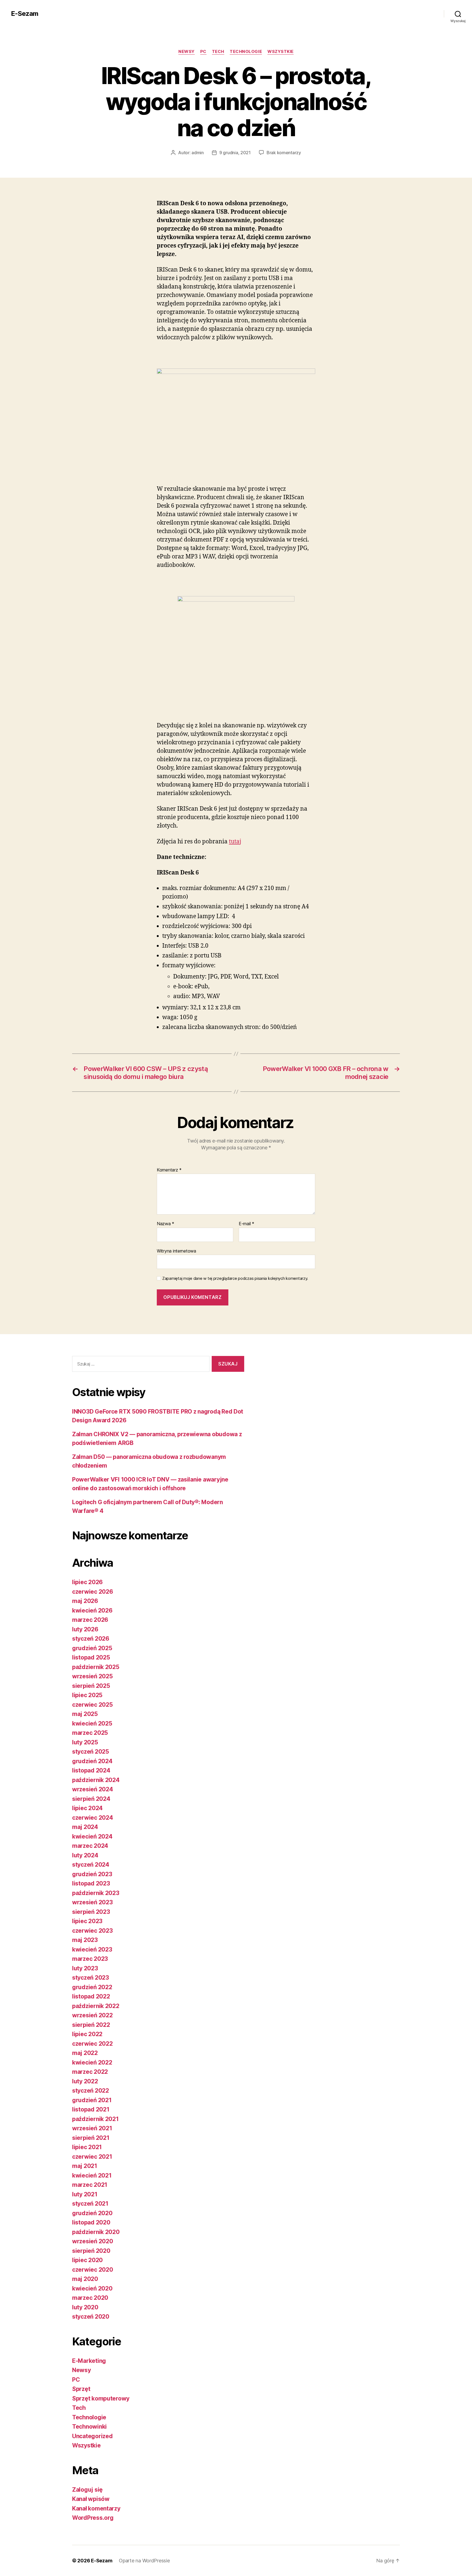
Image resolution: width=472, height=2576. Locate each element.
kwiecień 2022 (92, 2062)
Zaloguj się (87, 2490)
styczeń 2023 (91, 1978)
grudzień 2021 (92, 2100)
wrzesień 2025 (92, 1676)
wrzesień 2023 (92, 1902)
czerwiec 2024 (93, 1818)
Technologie (246, 52)
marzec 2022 (90, 2072)
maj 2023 (85, 1940)
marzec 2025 (90, 1733)
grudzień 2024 (92, 1761)
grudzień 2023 (92, 1874)
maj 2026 (85, 1601)
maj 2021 (85, 2166)
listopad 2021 (91, 2109)
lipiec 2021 (87, 2147)
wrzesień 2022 (92, 2015)
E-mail (247, 1224)
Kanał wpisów (91, 2499)
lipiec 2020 (87, 2260)
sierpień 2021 (91, 2138)
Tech (218, 52)
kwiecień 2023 (92, 1949)
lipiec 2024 (87, 1808)
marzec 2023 (90, 1959)
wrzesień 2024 (93, 1789)
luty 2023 (85, 1968)
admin (198, 153)
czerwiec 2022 (92, 2044)
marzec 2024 (90, 1846)
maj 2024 (85, 1827)
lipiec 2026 (87, 1582)
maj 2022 (85, 2053)
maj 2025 (85, 1714)
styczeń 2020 (91, 2317)
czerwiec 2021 (92, 2157)
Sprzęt (81, 2389)
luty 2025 (85, 1742)
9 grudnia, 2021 (235, 153)
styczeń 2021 (90, 2204)
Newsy (187, 52)
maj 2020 (85, 2279)
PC (203, 52)
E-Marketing (89, 2361)
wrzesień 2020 (93, 2241)
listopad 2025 (91, 1657)
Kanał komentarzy (96, 2508)
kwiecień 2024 (92, 1836)
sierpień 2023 (91, 1912)
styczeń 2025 (91, 1752)
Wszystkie (281, 52)
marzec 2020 (90, 2298)
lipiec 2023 (87, 1921)
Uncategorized (92, 2436)
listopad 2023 (91, 1883)
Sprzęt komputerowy (101, 2398)
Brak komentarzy (284, 153)
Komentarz (169, 1170)
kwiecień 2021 (92, 2175)
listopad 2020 (91, 2222)
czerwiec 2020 (93, 2270)
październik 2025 (96, 1667)
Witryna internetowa (176, 1251)
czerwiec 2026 (93, 1592)
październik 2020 (96, 2232)
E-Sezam (25, 14)
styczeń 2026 (91, 1639)
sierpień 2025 (91, 1686)
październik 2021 (95, 2119)
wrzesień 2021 (92, 2128)
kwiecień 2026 (92, 1610)
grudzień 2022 (92, 1987)
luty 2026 (85, 1629)
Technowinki (89, 2427)
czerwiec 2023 (92, 1931)
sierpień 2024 (91, 1799)
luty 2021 (85, 2194)
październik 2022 (96, 2006)
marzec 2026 (90, 1620)
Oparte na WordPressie (144, 2561)
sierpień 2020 (91, 2251)
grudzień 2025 (92, 1648)
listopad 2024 (91, 1770)
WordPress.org (93, 2518)
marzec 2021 (90, 2185)
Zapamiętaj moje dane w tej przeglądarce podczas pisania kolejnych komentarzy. (235, 1278)
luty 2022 (85, 2081)
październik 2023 (96, 1893)
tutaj (235, 842)
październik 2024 (96, 1780)
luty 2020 (85, 2307)
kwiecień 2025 (92, 1723)
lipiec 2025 (87, 1695)
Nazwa (166, 1224)
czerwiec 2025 (92, 1705)
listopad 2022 (91, 1996)
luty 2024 (85, 1855)
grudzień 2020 (92, 2213)
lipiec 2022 (87, 2034)
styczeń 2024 (91, 1865)
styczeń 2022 (91, 2091)
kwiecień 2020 (92, 2288)
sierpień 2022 (91, 2025)
